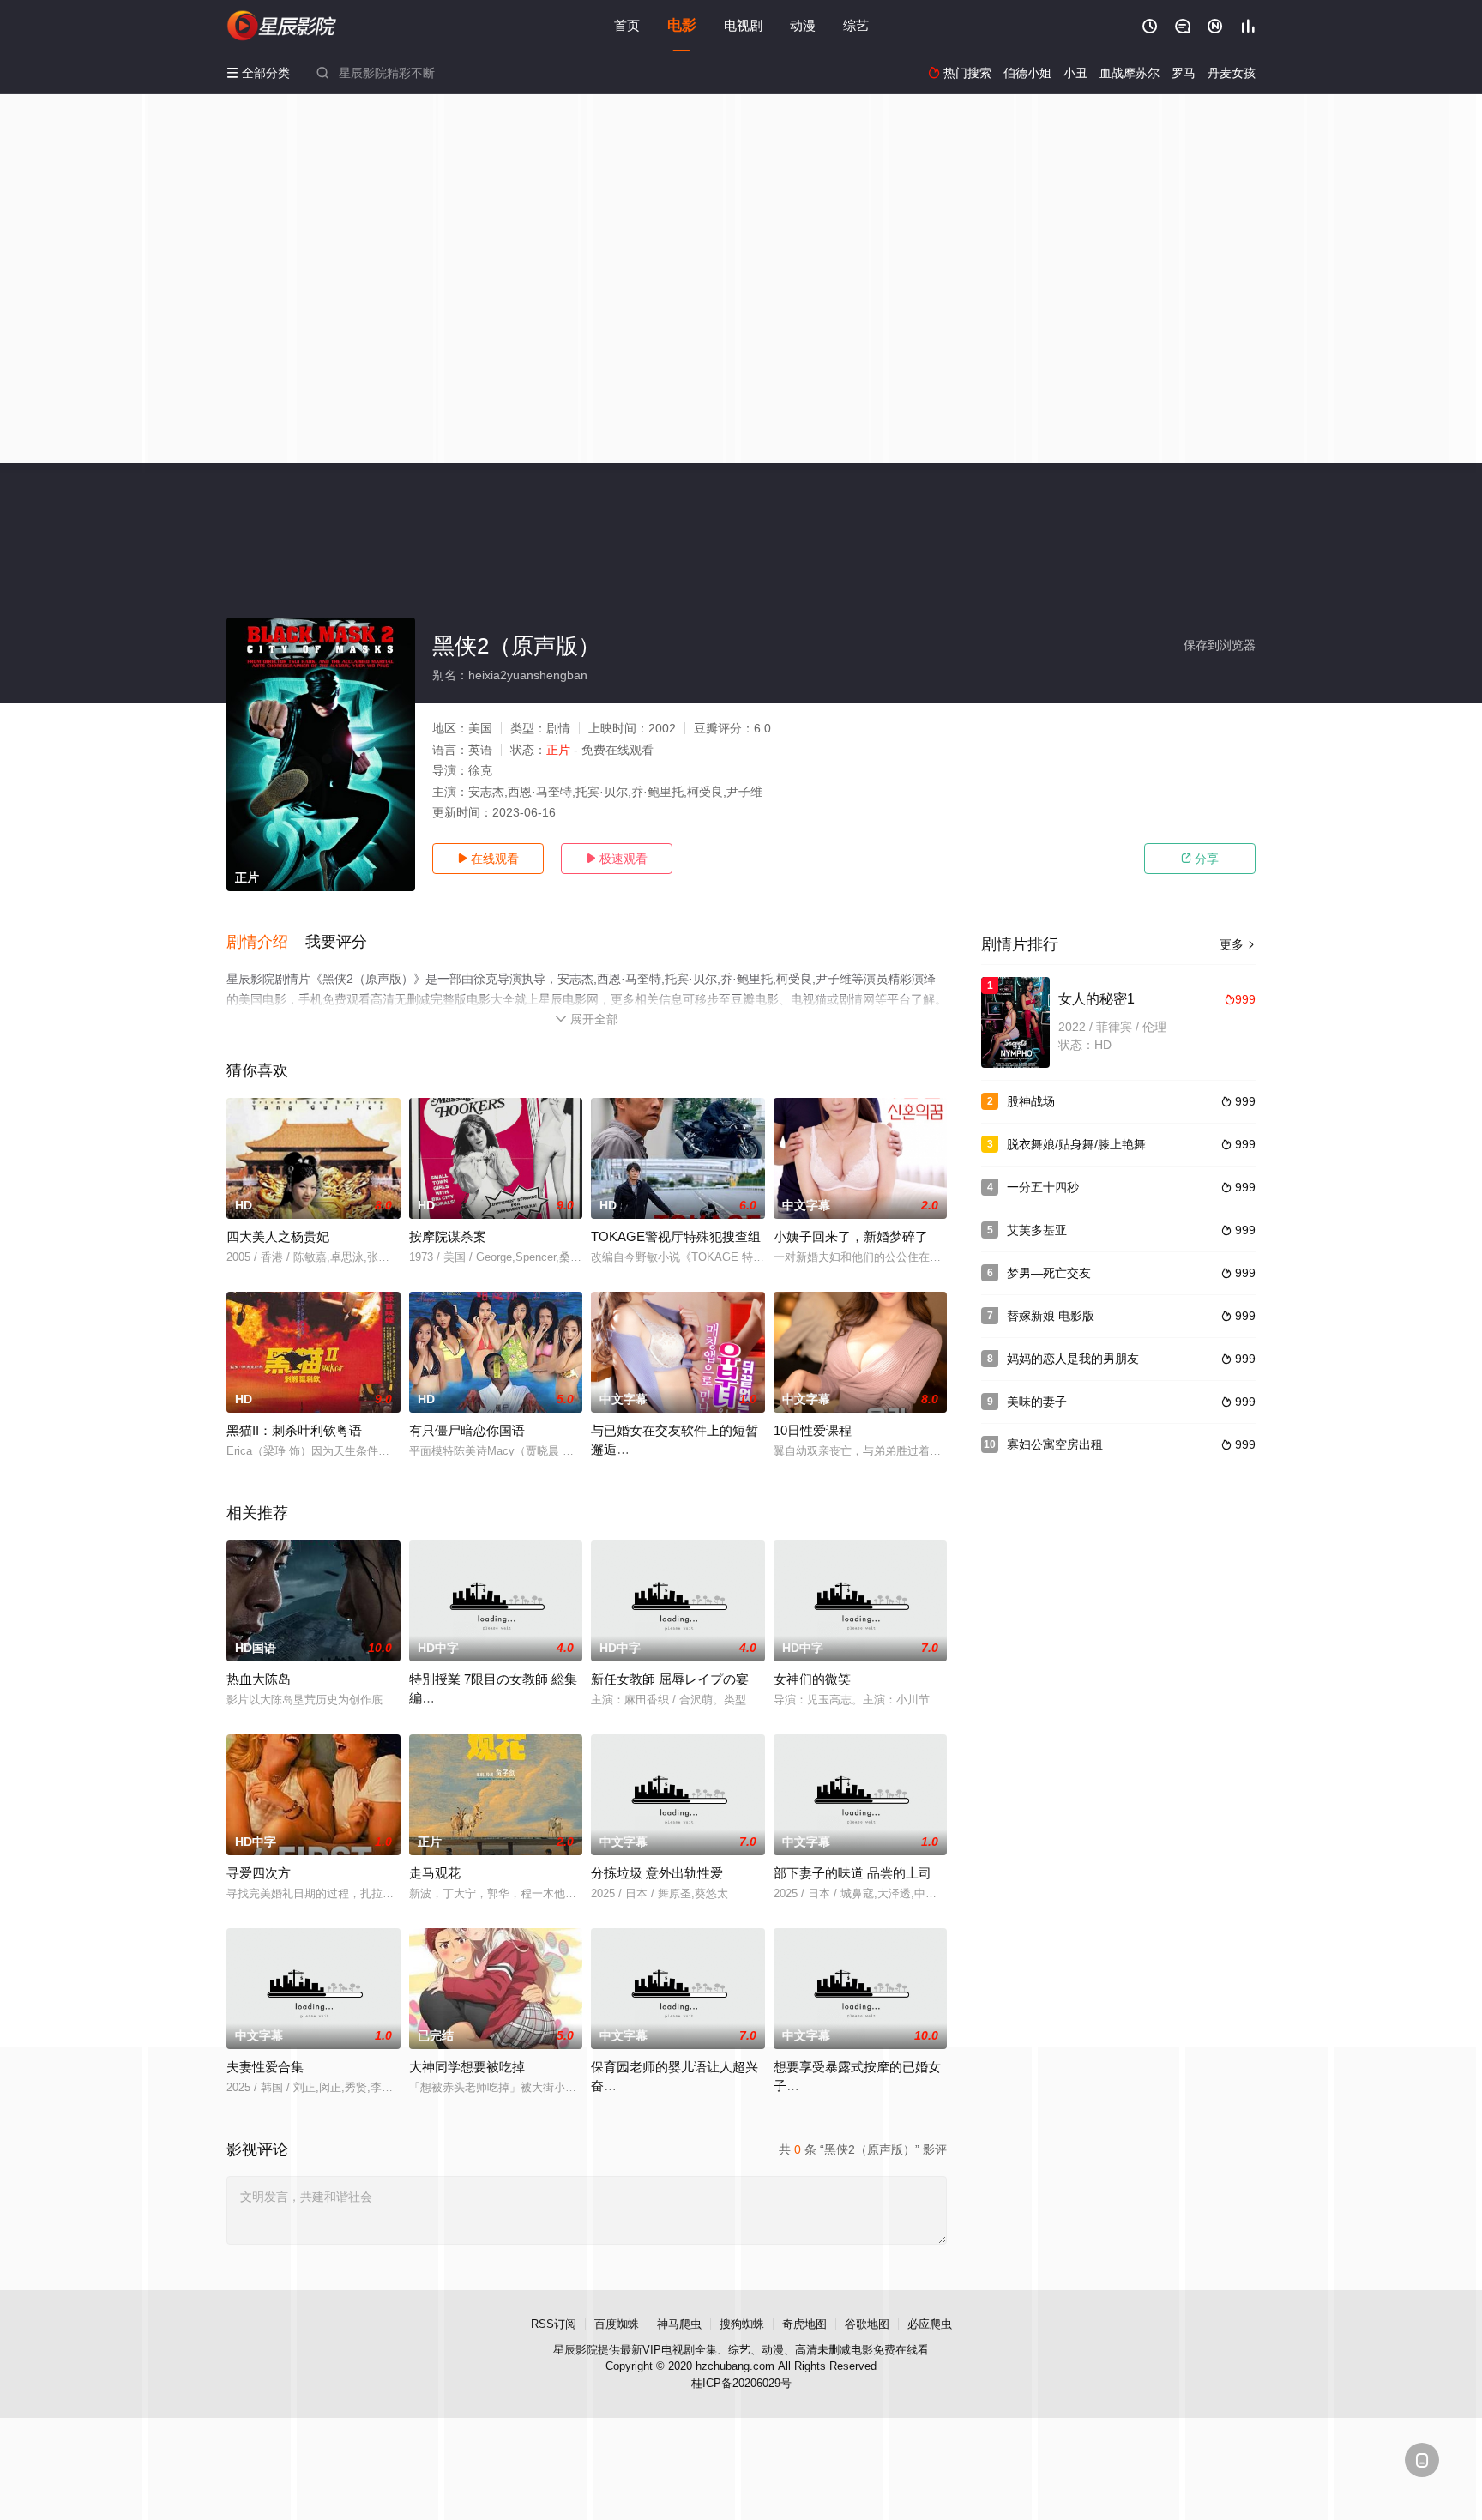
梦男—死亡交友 (1049, 1273)
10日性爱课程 (813, 1430)
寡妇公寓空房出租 (1055, 1444)
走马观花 (435, 1873)
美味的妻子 (1037, 1402)
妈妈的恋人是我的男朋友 (1073, 1359)
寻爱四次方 (259, 1873)
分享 (1200, 859)
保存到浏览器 (1220, 645)
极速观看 (617, 859)
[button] (266, 943)
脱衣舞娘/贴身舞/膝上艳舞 (1076, 1144)
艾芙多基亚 (1037, 1230)
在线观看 (488, 859)
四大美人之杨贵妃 (278, 1236)
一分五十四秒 (1043, 1187)
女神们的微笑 (812, 1679)
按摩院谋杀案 (448, 1236)
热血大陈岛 (259, 1679)
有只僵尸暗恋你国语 (467, 1430)
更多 (1238, 944)
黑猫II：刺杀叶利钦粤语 (294, 1430)
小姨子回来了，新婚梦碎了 (851, 1236)
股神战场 (1031, 1101)
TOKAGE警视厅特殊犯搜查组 (676, 1236)
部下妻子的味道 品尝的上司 (852, 1873)
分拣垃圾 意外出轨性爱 (657, 1873)
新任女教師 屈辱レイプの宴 (670, 1679)
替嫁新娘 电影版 (1051, 1316)
